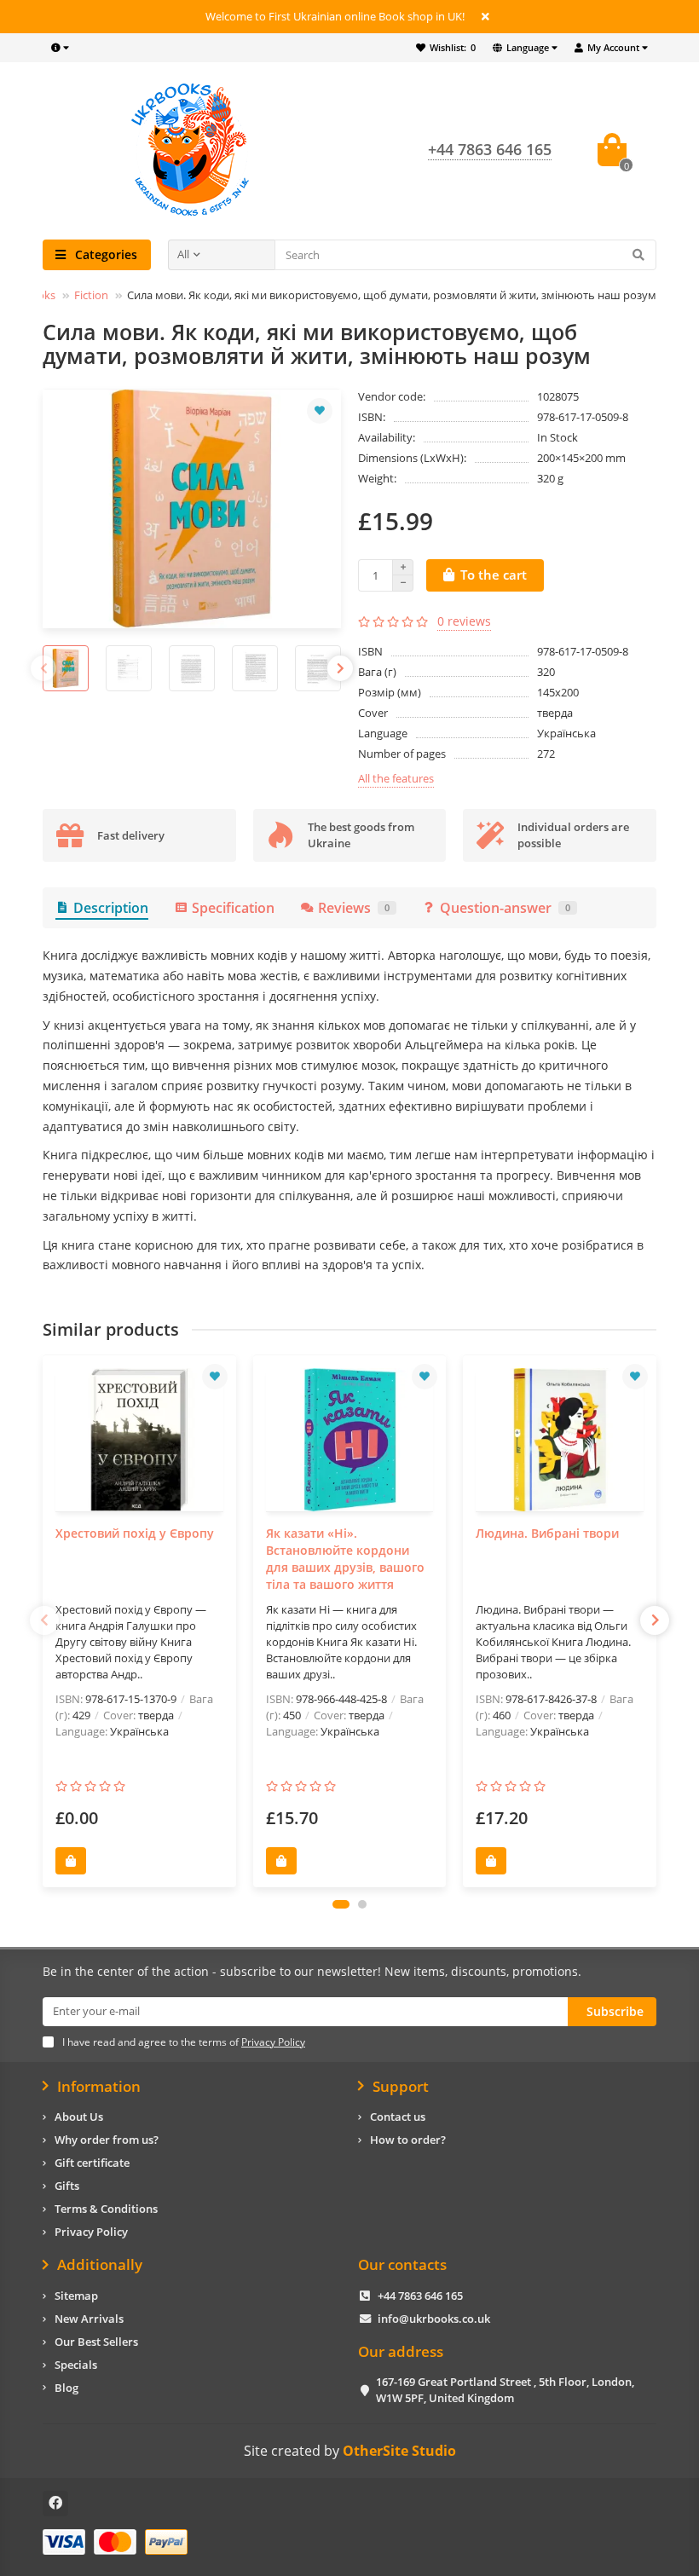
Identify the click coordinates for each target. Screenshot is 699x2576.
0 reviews (464, 621)
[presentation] (43, 668)
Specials (76, 2365)
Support (401, 2087)
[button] (341, 1904)
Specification (233, 908)
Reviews (354, 908)
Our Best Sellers (96, 2342)
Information (99, 2087)
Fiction (91, 295)
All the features (396, 778)
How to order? (408, 2140)
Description (111, 908)
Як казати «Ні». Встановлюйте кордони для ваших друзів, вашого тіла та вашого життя (345, 1559)
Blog (66, 2388)
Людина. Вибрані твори (547, 1533)
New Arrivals (89, 2319)
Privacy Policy (91, 2232)
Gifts (67, 2186)
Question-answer (505, 908)
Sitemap (76, 2296)
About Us (79, 2117)
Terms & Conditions (106, 2209)
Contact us (398, 2117)
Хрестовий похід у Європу (135, 1533)
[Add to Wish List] (320, 411)
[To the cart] (71, 1861)
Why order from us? (107, 2140)
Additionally (100, 2265)
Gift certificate (92, 2163)
